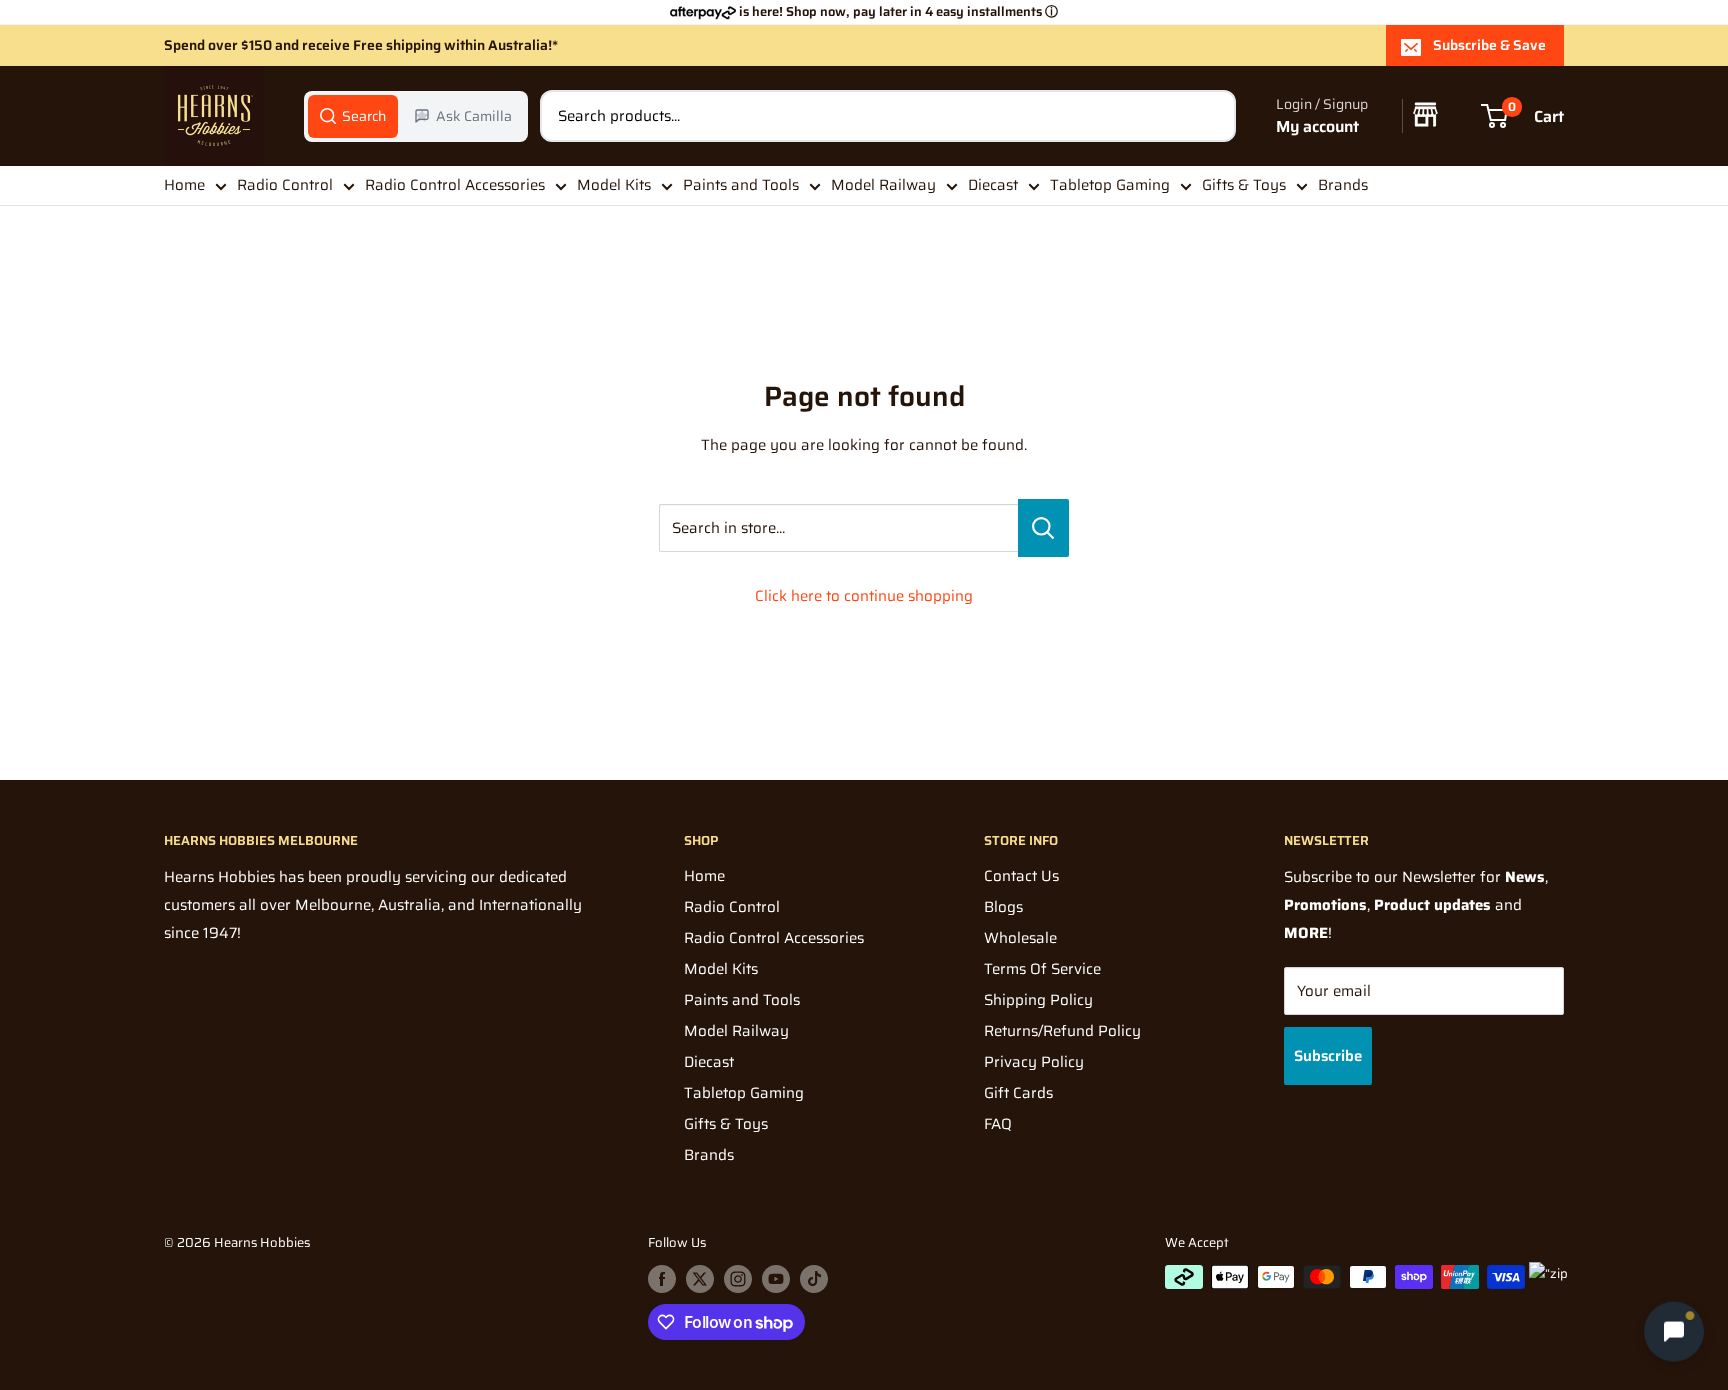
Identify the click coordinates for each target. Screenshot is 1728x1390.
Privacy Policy (1034, 1062)
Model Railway (883, 185)
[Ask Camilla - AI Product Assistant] (1674, 1331)
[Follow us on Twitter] (700, 1279)
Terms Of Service (1042, 969)
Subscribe (1328, 1056)
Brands (1343, 185)
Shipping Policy (1038, 1000)
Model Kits (614, 185)
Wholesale (1020, 938)
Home (184, 185)
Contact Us (1021, 876)
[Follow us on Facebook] (662, 1279)
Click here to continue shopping (864, 596)
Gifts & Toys (1244, 185)
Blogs (1003, 907)
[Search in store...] (1043, 528)
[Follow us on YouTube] (776, 1279)
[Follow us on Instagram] (738, 1279)
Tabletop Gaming (1110, 185)
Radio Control (285, 185)
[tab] (353, 116)
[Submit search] (1210, 116)
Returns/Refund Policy (1062, 1031)
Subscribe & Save (1489, 45)
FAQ (998, 1124)
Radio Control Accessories (455, 185)
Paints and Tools (741, 185)
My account (1317, 126)
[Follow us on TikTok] (814, 1279)
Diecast (993, 185)
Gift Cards (1018, 1093)
